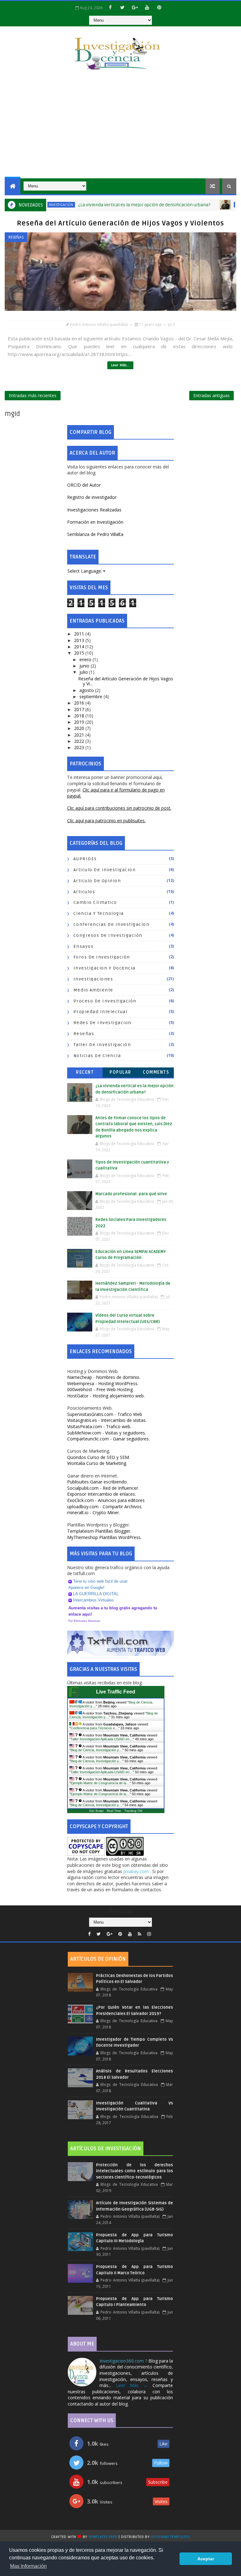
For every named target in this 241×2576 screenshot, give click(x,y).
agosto (87, 690)
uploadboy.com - (105, 1507)
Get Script (96, 1811)
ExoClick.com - (106, 1500)
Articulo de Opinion (97, 881)
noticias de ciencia (97, 1056)
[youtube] (147, 7)
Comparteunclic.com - (108, 1439)
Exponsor (102, 1494)
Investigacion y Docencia (104, 968)
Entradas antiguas (212, 395)
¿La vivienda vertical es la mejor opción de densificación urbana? (111, 205)
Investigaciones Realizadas (94, 510)
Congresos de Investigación (108, 935)
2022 (80, 741)
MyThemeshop (104, 1537)
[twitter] (122, 7)
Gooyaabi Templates (170, 2537)
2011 (80, 634)
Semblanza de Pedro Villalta (95, 534)
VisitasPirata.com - (99, 1426)
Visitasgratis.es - (107, 1420)
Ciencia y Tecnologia (99, 913)
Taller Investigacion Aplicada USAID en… (102, 1739)
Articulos (84, 892)
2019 (80, 722)
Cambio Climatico (95, 902)
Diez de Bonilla (216, 205)
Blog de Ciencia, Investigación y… (96, 1750)
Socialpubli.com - (103, 1488)
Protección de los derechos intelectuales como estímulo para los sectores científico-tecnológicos (134, 2171)
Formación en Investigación (95, 522)
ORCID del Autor (84, 485)
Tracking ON (133, 1811)
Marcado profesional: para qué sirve (131, 1194)
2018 (80, 716)
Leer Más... (120, 365)
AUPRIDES (85, 859)
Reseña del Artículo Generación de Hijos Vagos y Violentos (120, 223)
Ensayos (84, 946)
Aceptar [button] (206, 2559)
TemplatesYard (103, 2537)
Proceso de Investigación (105, 1001)
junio (85, 666)
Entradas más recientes (33, 395)
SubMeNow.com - (107, 1433)
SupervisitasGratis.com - (105, 1414)
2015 (80, 653)
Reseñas (16, 237)
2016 (80, 703)
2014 (80, 647)
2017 (80, 709)
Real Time (114, 1811)
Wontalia (97, 1463)
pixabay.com (137, 1871)
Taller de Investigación (102, 1045)
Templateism (99, 1531)
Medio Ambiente (93, 990)
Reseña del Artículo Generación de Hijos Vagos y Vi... (126, 681)
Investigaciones (93, 979)
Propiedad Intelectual (101, 1012)
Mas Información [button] (28, 2566)
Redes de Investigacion (102, 1023)
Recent (85, 1072)
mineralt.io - (94, 1512)
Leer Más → (132, 2385)
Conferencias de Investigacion (112, 924)
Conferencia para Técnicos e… (94, 1728)
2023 (80, 747)
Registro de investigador (92, 497)
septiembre (91, 697)
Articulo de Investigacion (105, 870)
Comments (156, 1072)
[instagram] (149, 1934)
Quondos (99, 1457)
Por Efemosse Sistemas (84, 1621)
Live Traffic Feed (116, 1692)
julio (84, 672)
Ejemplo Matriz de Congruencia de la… (100, 1783)
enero (86, 659)
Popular (120, 1072)
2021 (80, 735)
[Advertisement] (120, 125)
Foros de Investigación (102, 957)
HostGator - (106, 1396)
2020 (80, 728)
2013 (80, 640)
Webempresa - (103, 1383)
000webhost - (100, 1389)
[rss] (139, 1934)
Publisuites (97, 1482)
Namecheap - (104, 1377)
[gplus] (135, 7)
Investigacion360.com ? (124, 2361)
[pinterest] (159, 7)
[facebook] (110, 7)
